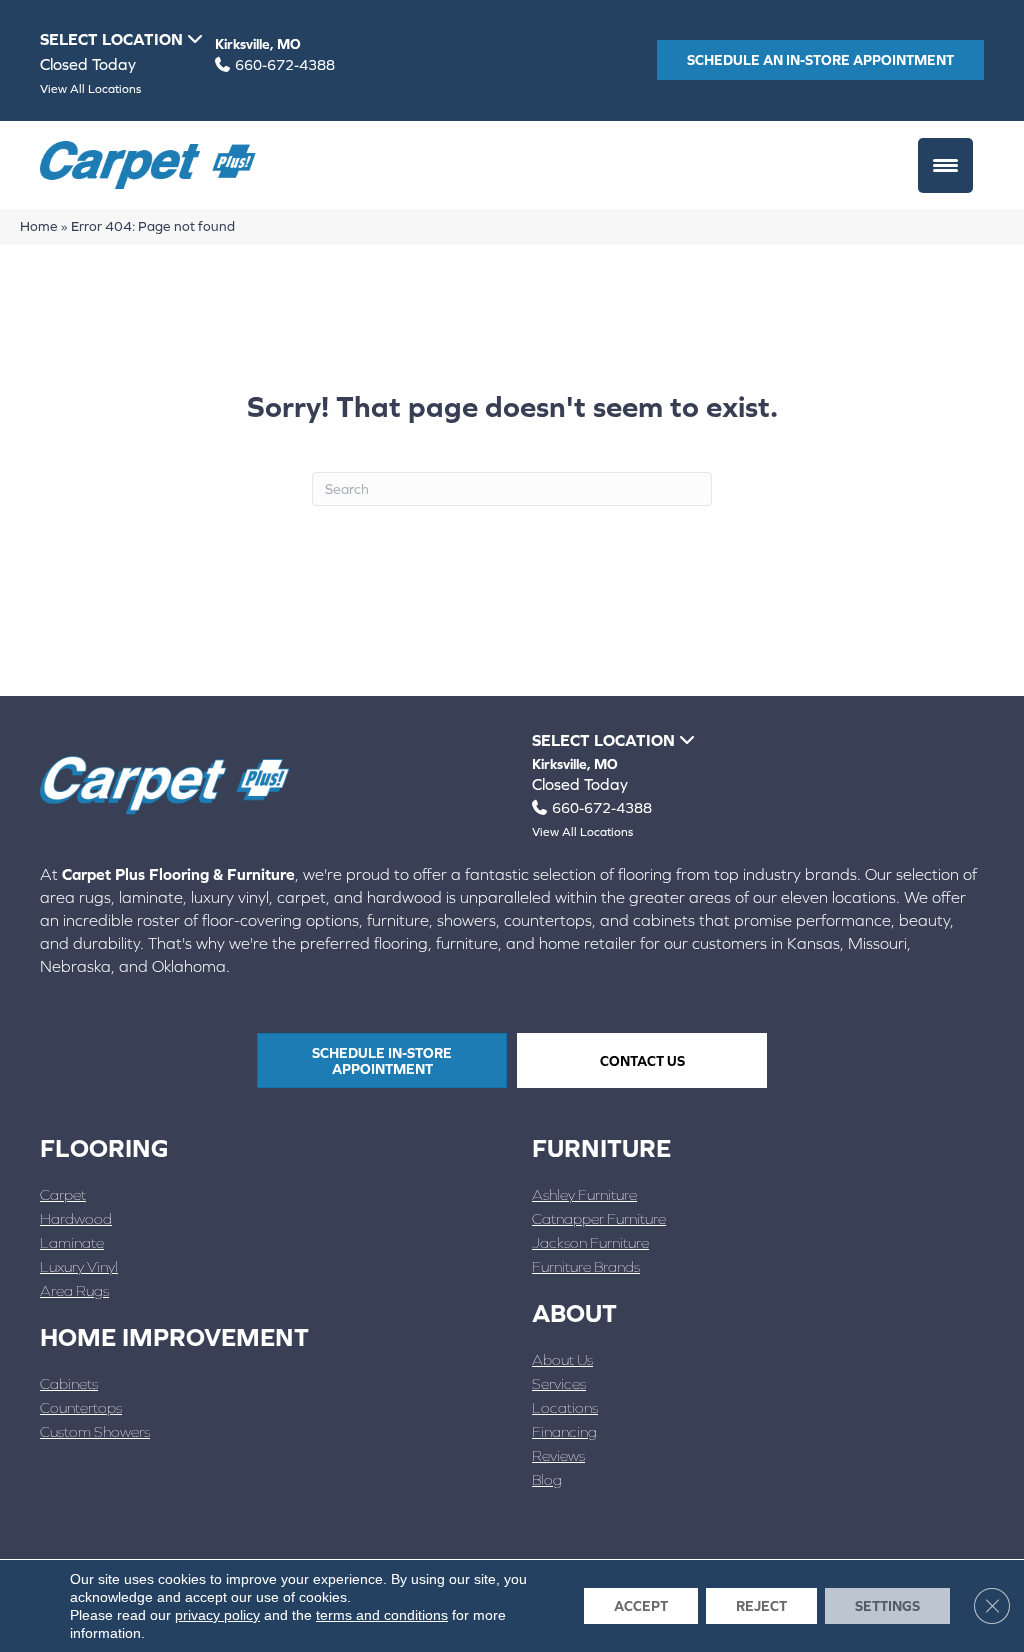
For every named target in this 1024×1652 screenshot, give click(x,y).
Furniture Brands (586, 1266)
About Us (562, 1359)
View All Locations (90, 89)
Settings (887, 1606)
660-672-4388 (285, 65)
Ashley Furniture (584, 1194)
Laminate (72, 1242)
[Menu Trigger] (945, 165)
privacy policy (217, 1615)
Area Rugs (74, 1290)
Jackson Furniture (590, 1242)
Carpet (63, 1194)
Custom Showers (95, 1431)
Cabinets (69, 1383)
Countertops (81, 1407)
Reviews (558, 1455)
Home (39, 226)
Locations (565, 1407)
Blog (547, 1479)
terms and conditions (382, 1615)
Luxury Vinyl (79, 1266)
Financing (564, 1431)
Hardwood (76, 1218)
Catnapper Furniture (599, 1218)
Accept (641, 1606)
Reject (761, 1606)
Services (559, 1383)
